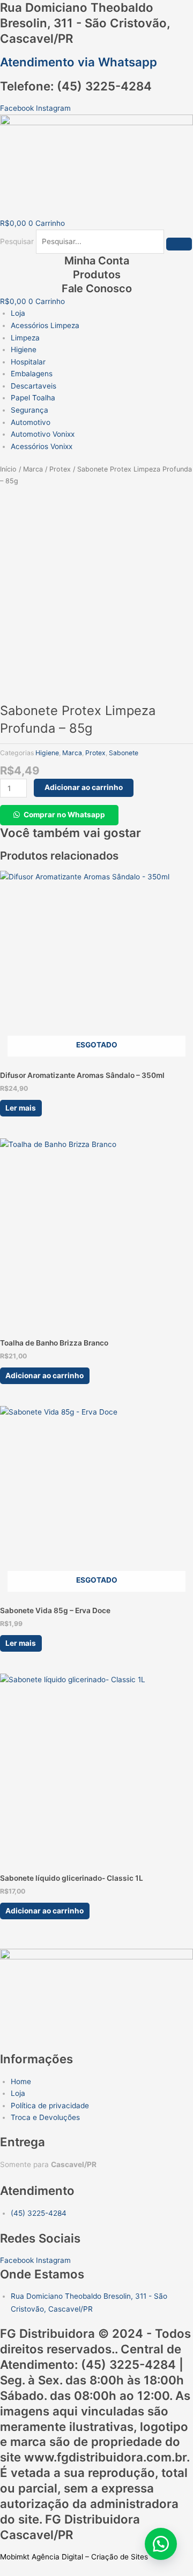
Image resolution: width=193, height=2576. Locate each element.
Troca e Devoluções (45, 2117)
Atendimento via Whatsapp (79, 62)
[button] (59, 815)
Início (8, 469)
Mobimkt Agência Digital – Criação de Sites (74, 2557)
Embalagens (32, 374)
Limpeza (25, 338)
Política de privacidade (50, 2106)
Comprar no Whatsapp (64, 815)
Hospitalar (28, 362)
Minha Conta (97, 261)
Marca (33, 469)
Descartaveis (34, 386)
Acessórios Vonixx (42, 446)
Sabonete (124, 753)
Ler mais (21, 1108)
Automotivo (31, 422)
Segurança (29, 410)
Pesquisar (17, 241)
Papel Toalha (33, 398)
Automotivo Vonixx (43, 434)
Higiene (24, 349)
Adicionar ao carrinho (84, 787)
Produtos (97, 275)
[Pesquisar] (179, 244)
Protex (60, 469)
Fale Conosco (97, 288)
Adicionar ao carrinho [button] (44, 1376)
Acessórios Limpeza (45, 325)
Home (21, 2081)
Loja (18, 313)
